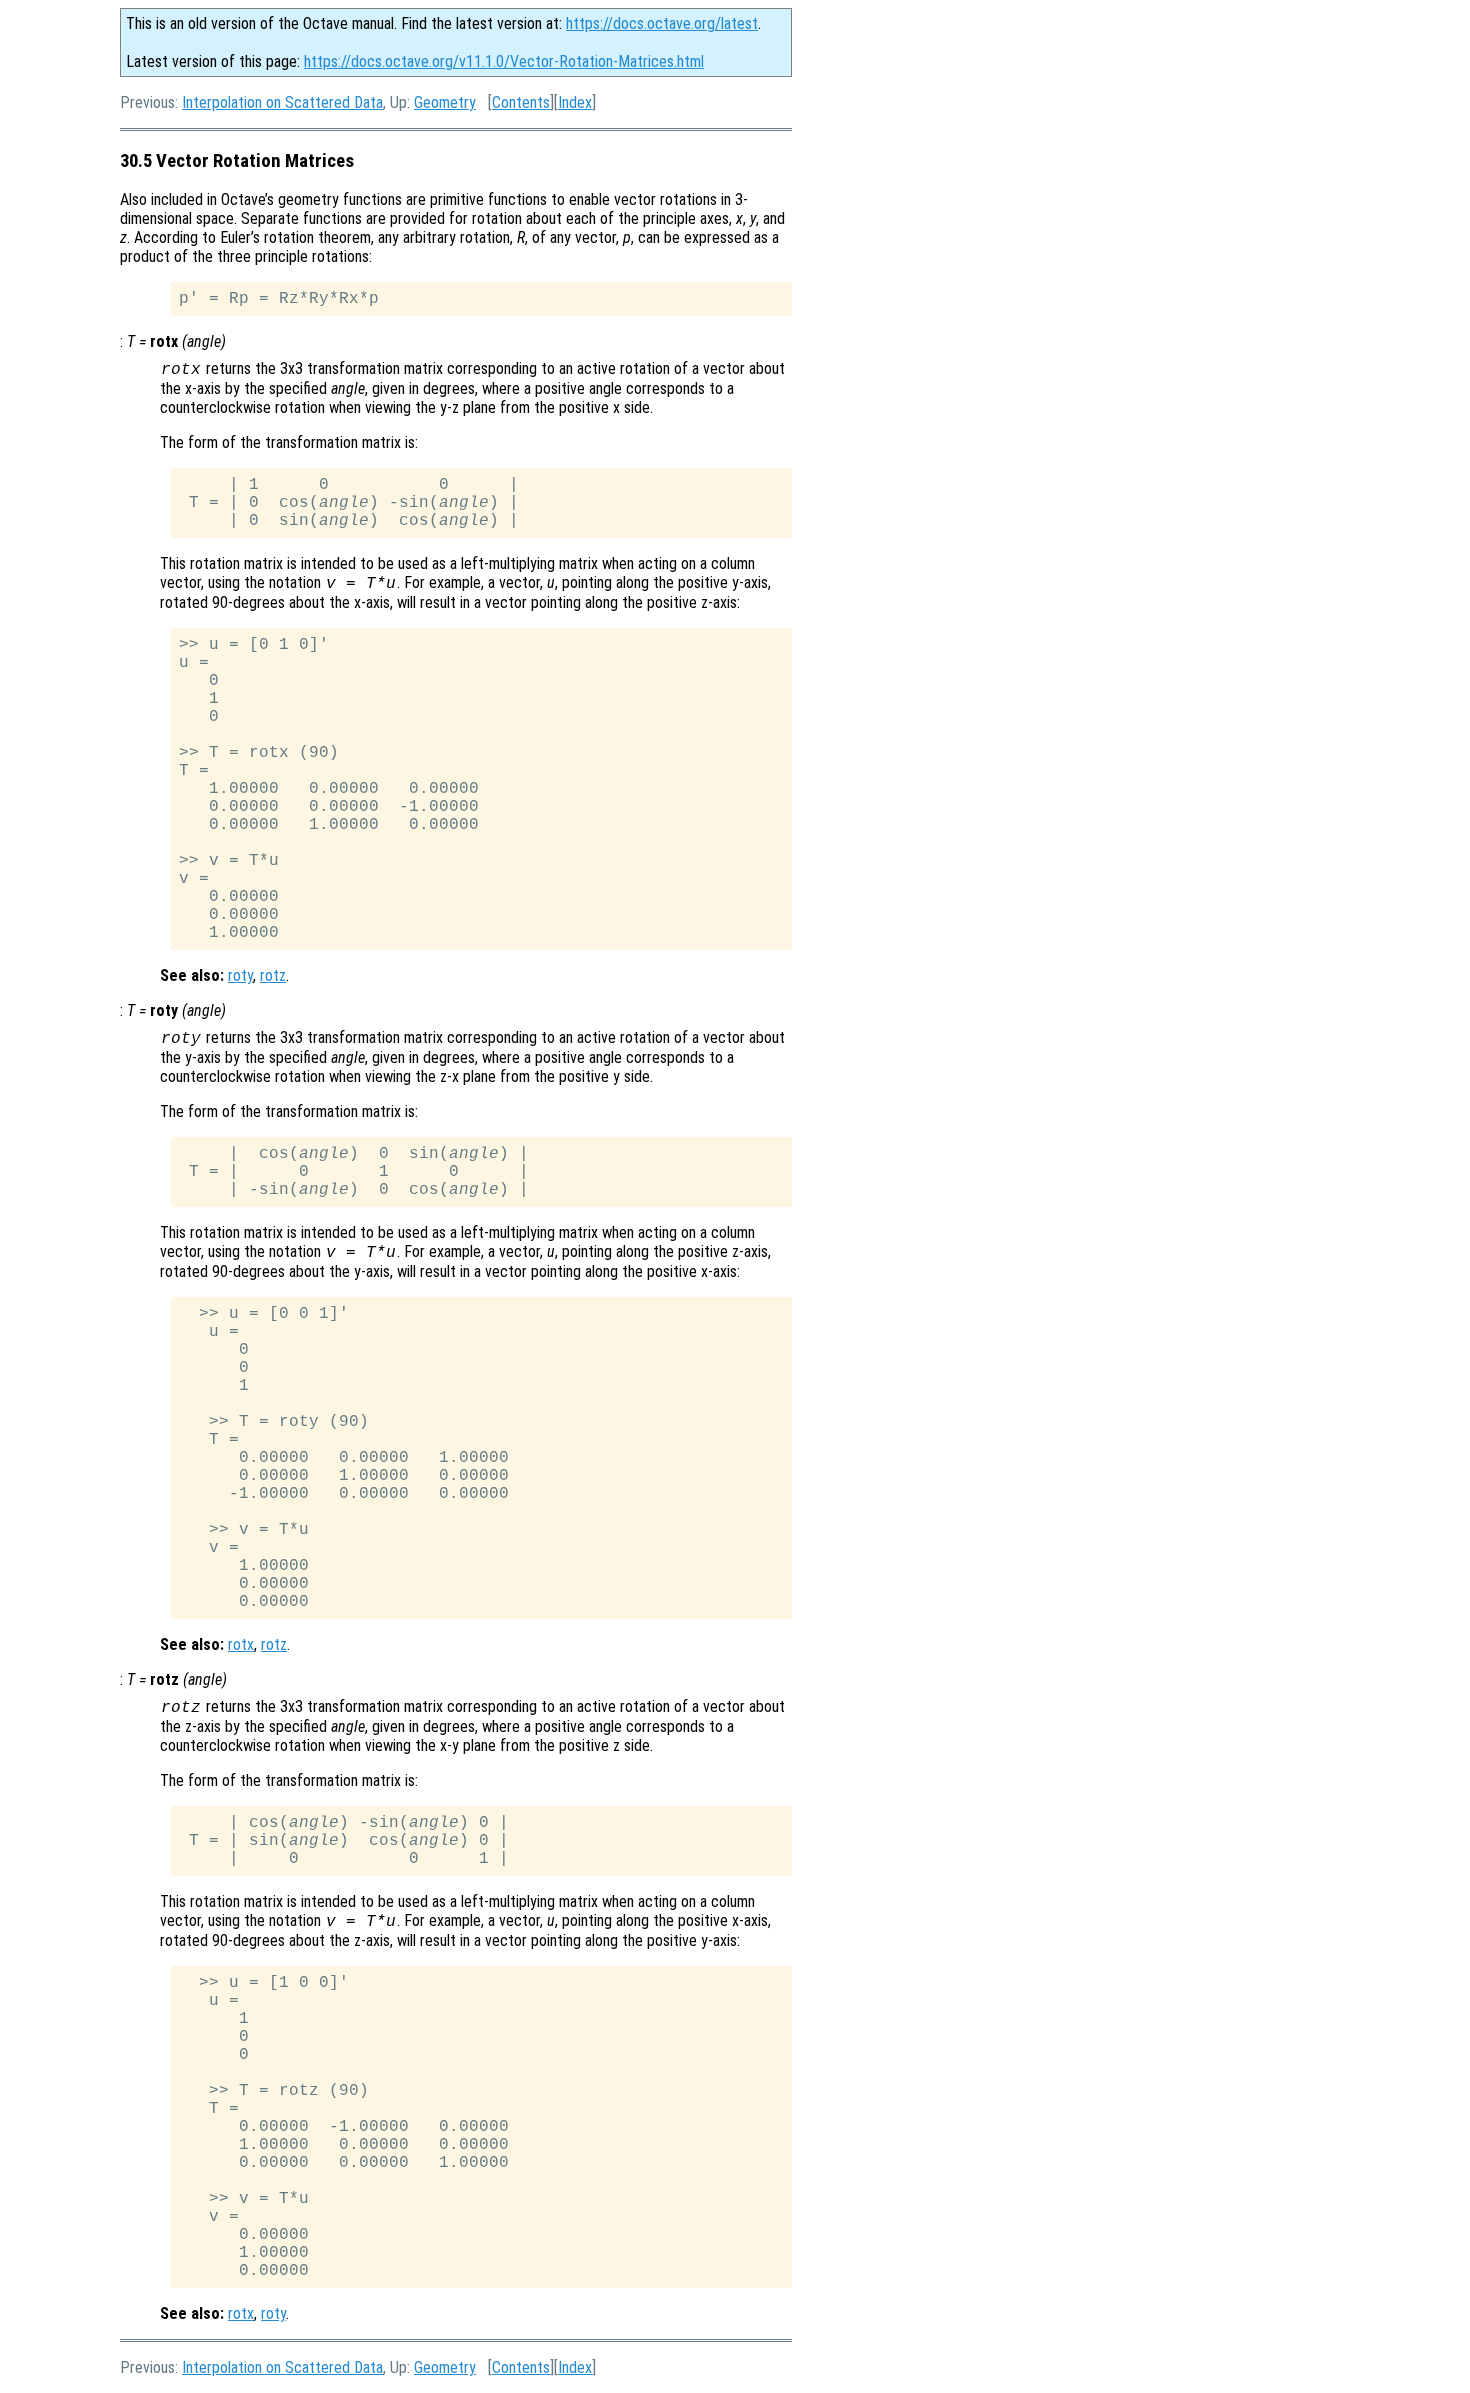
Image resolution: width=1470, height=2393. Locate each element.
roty (240, 975)
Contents (521, 102)
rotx (241, 1644)
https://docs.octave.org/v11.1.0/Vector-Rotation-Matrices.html (504, 61)
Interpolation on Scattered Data (282, 102)
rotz (273, 975)
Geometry (445, 102)
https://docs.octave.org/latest (662, 23)
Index (575, 102)
